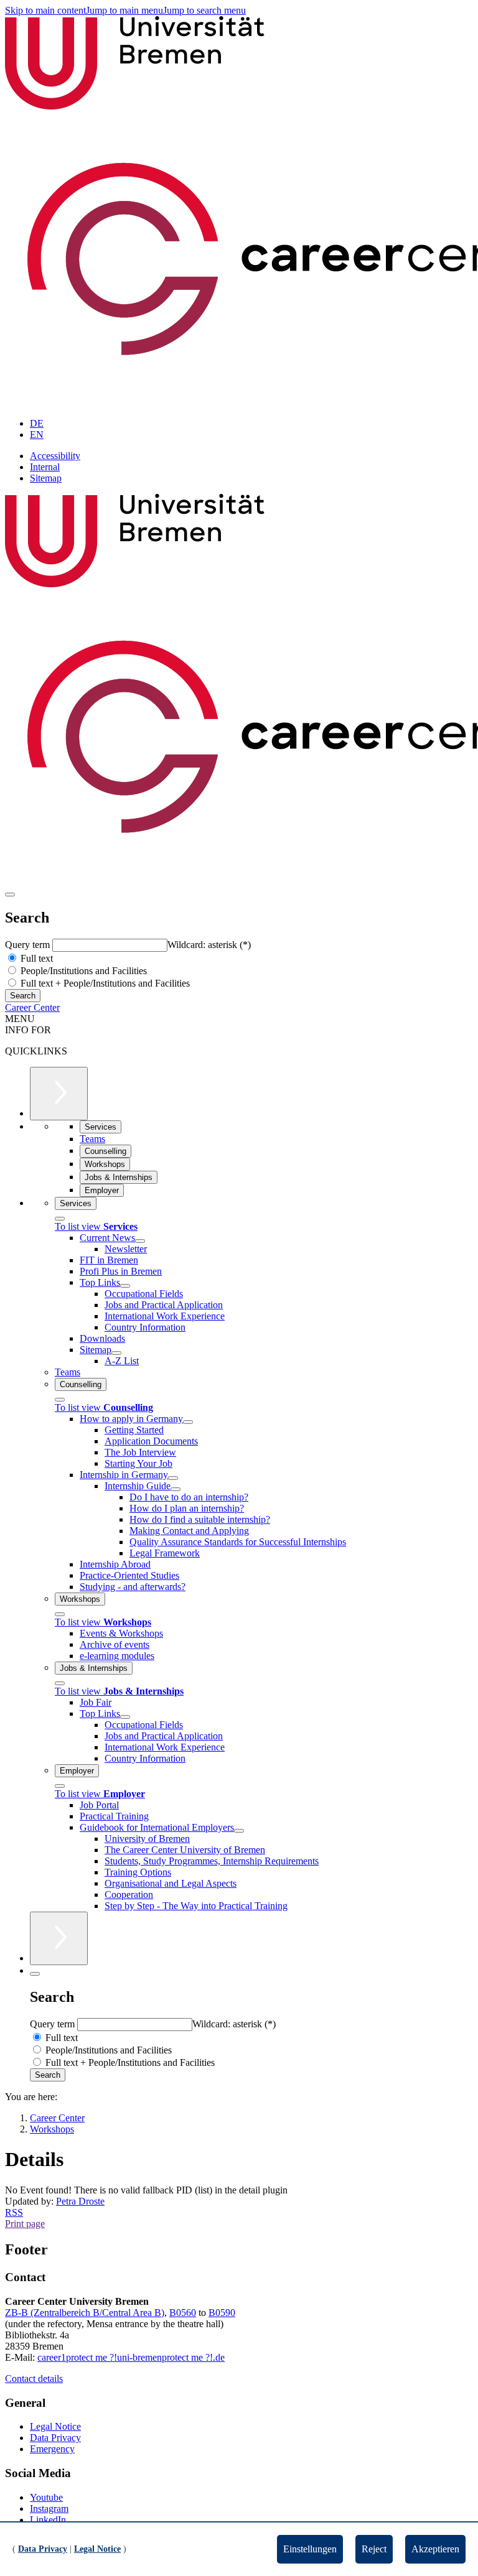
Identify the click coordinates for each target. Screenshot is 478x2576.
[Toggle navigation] (10, 895)
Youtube (46, 2497)
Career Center (32, 1007)
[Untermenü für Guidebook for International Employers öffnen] (239, 1831)
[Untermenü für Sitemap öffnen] (116, 1353)
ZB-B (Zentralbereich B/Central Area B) (85, 2313)
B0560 (183, 2313)
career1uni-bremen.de (131, 2357)
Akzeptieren (435, 2549)
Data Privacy (55, 2438)
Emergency (52, 2449)
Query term (29, 945)
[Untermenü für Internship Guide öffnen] (176, 1489)
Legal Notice (55, 2426)
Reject (374, 2549)
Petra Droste (80, 2201)
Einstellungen (310, 2549)
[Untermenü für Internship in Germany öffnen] (173, 1478)
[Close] (60, 1219)
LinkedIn (48, 2520)
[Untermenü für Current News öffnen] (140, 1241)
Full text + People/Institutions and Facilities (104, 983)
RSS (14, 2212)
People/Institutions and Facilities (82, 971)
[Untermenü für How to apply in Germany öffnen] (188, 1422)
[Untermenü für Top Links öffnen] (125, 1286)
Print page (25, 2224)
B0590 (222, 2313)
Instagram (49, 2509)
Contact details (34, 2378)
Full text (35, 958)
